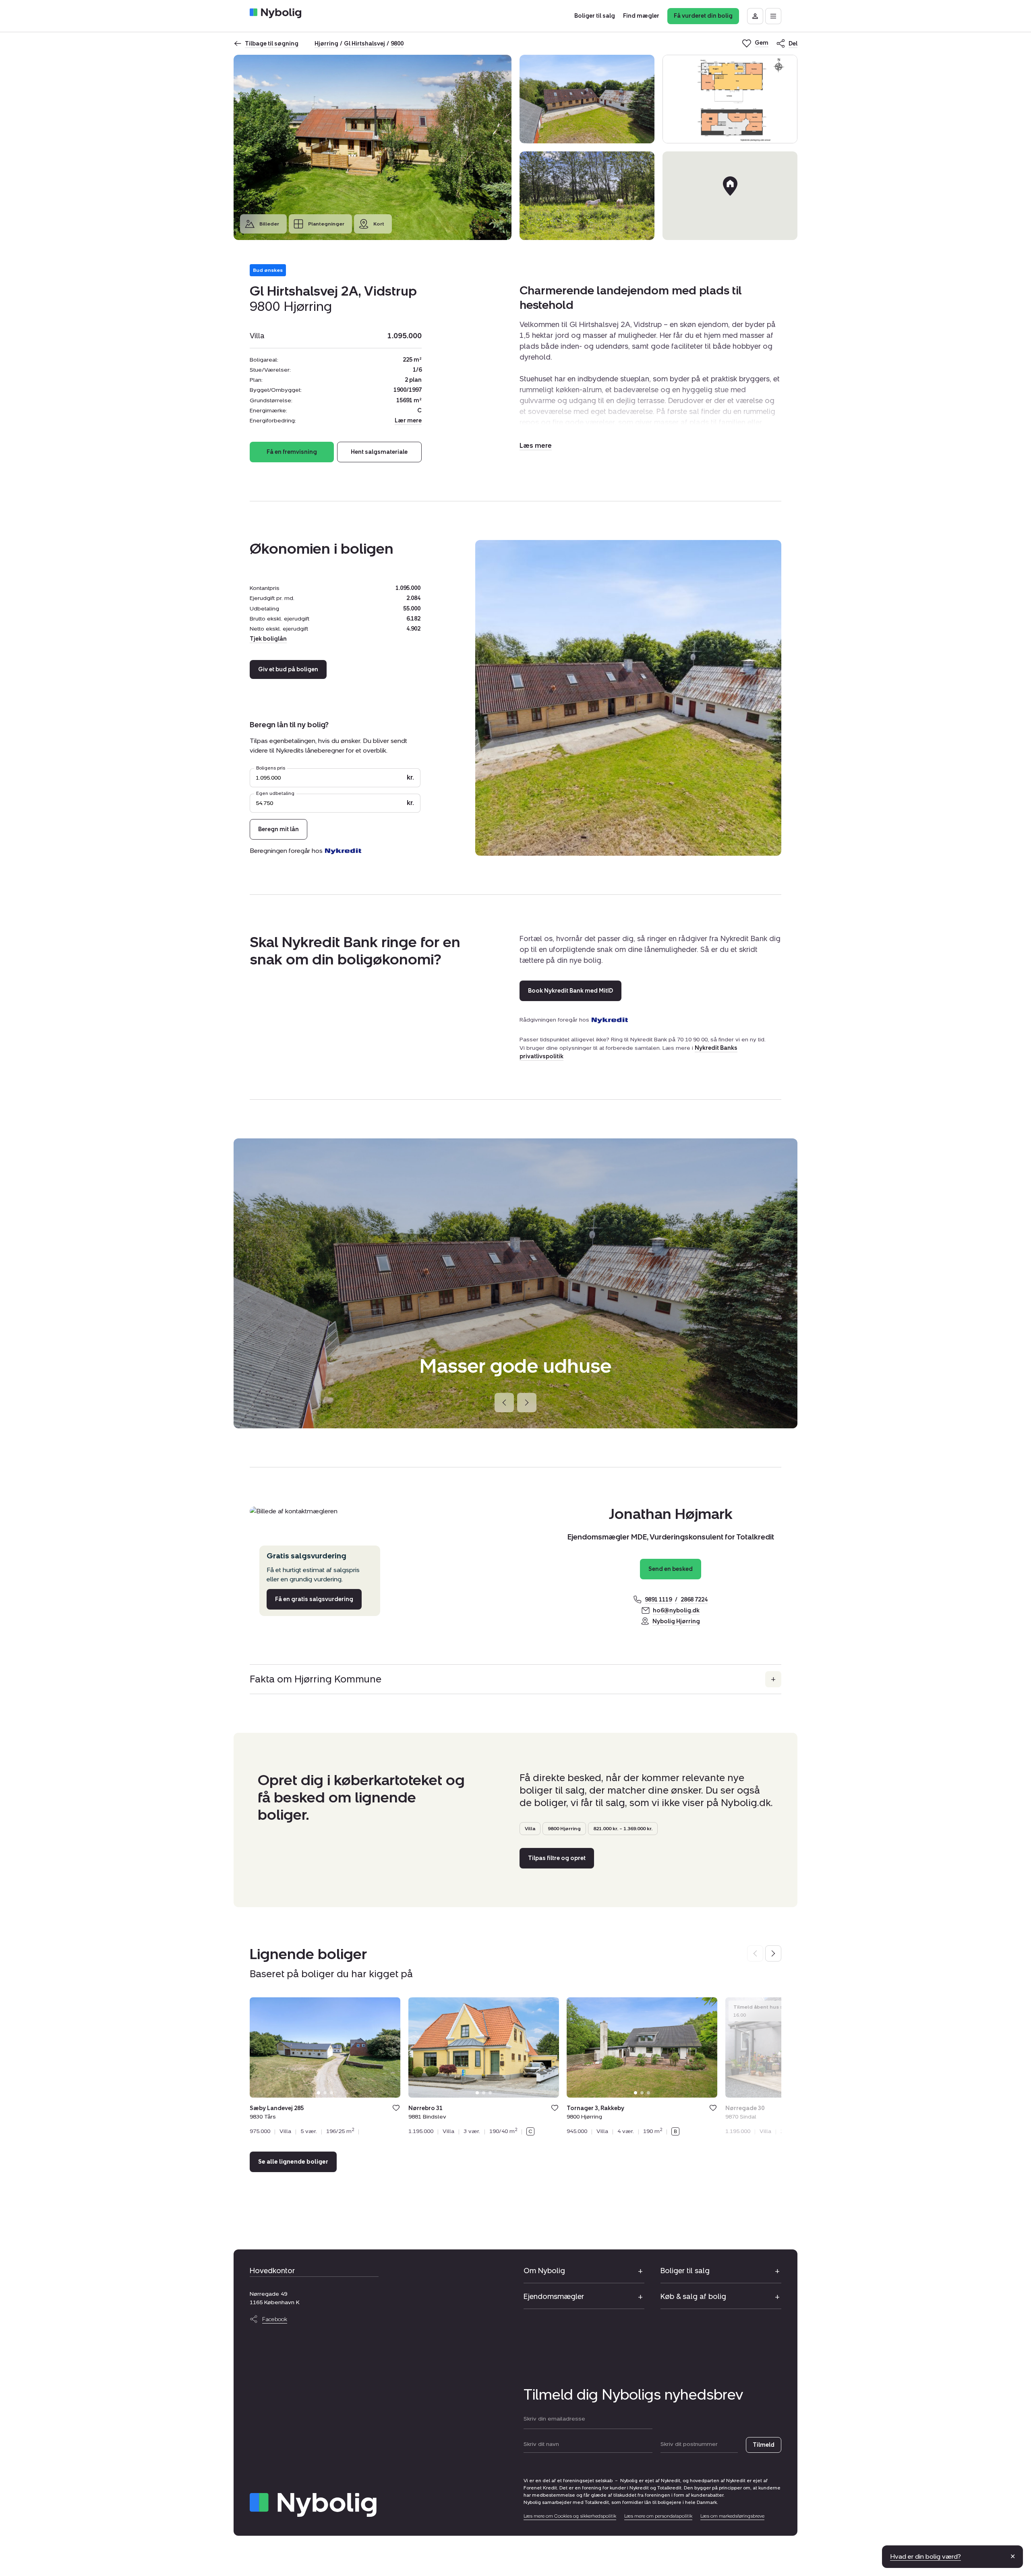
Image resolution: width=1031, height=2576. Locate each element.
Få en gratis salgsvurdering (314, 1599)
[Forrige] (504, 1403)
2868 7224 (694, 1600)
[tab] (319, 2093)
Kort (379, 224)
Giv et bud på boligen (288, 669)
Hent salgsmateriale (379, 452)
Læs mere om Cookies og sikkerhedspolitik (570, 2516)
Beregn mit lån (278, 829)
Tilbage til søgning (272, 44)
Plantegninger (326, 224)
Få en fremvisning (292, 452)
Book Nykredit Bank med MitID (570, 991)
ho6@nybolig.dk (676, 1611)
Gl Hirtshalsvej (364, 44)
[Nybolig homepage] (313, 2505)
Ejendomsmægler (554, 2297)
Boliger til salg (685, 2271)
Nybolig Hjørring (676, 1621)
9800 (397, 44)
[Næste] (527, 1403)
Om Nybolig (544, 2271)
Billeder (269, 224)
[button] (536, 446)
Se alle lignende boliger (293, 2162)
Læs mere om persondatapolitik (658, 2516)
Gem (396, 2108)
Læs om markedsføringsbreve (732, 2516)
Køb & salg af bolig (693, 2297)
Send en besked (671, 1569)
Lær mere (408, 421)
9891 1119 (658, 1600)
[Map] (730, 196)
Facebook (275, 2319)
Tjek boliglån (268, 639)
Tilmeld (764, 2445)
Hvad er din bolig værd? (925, 2556)
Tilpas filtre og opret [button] (557, 1858)
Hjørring (326, 44)
